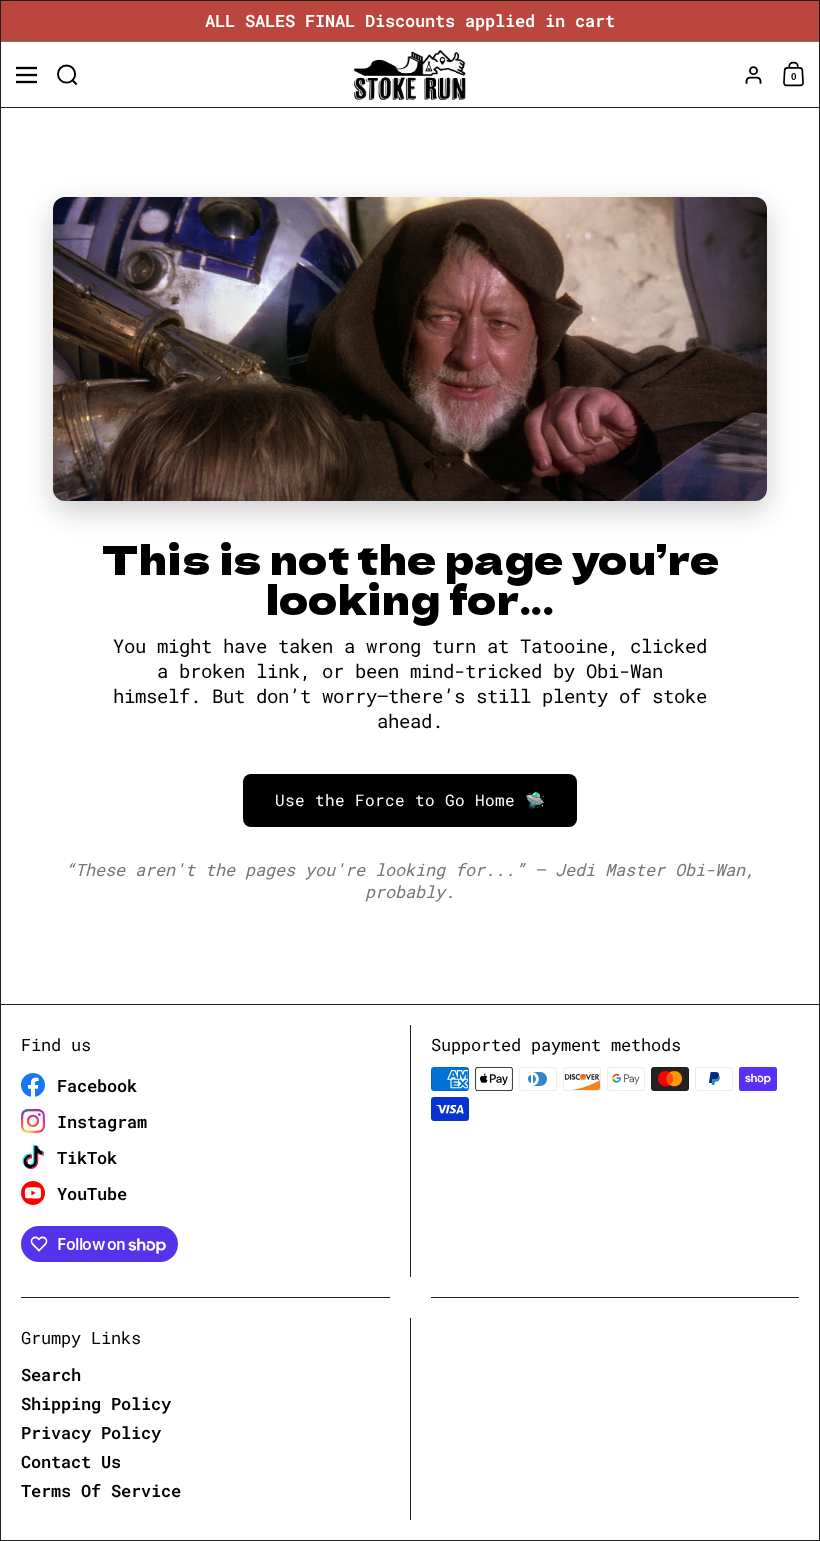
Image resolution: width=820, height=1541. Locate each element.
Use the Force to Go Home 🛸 (410, 799)
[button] (67, 74)
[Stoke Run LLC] (409, 75)
